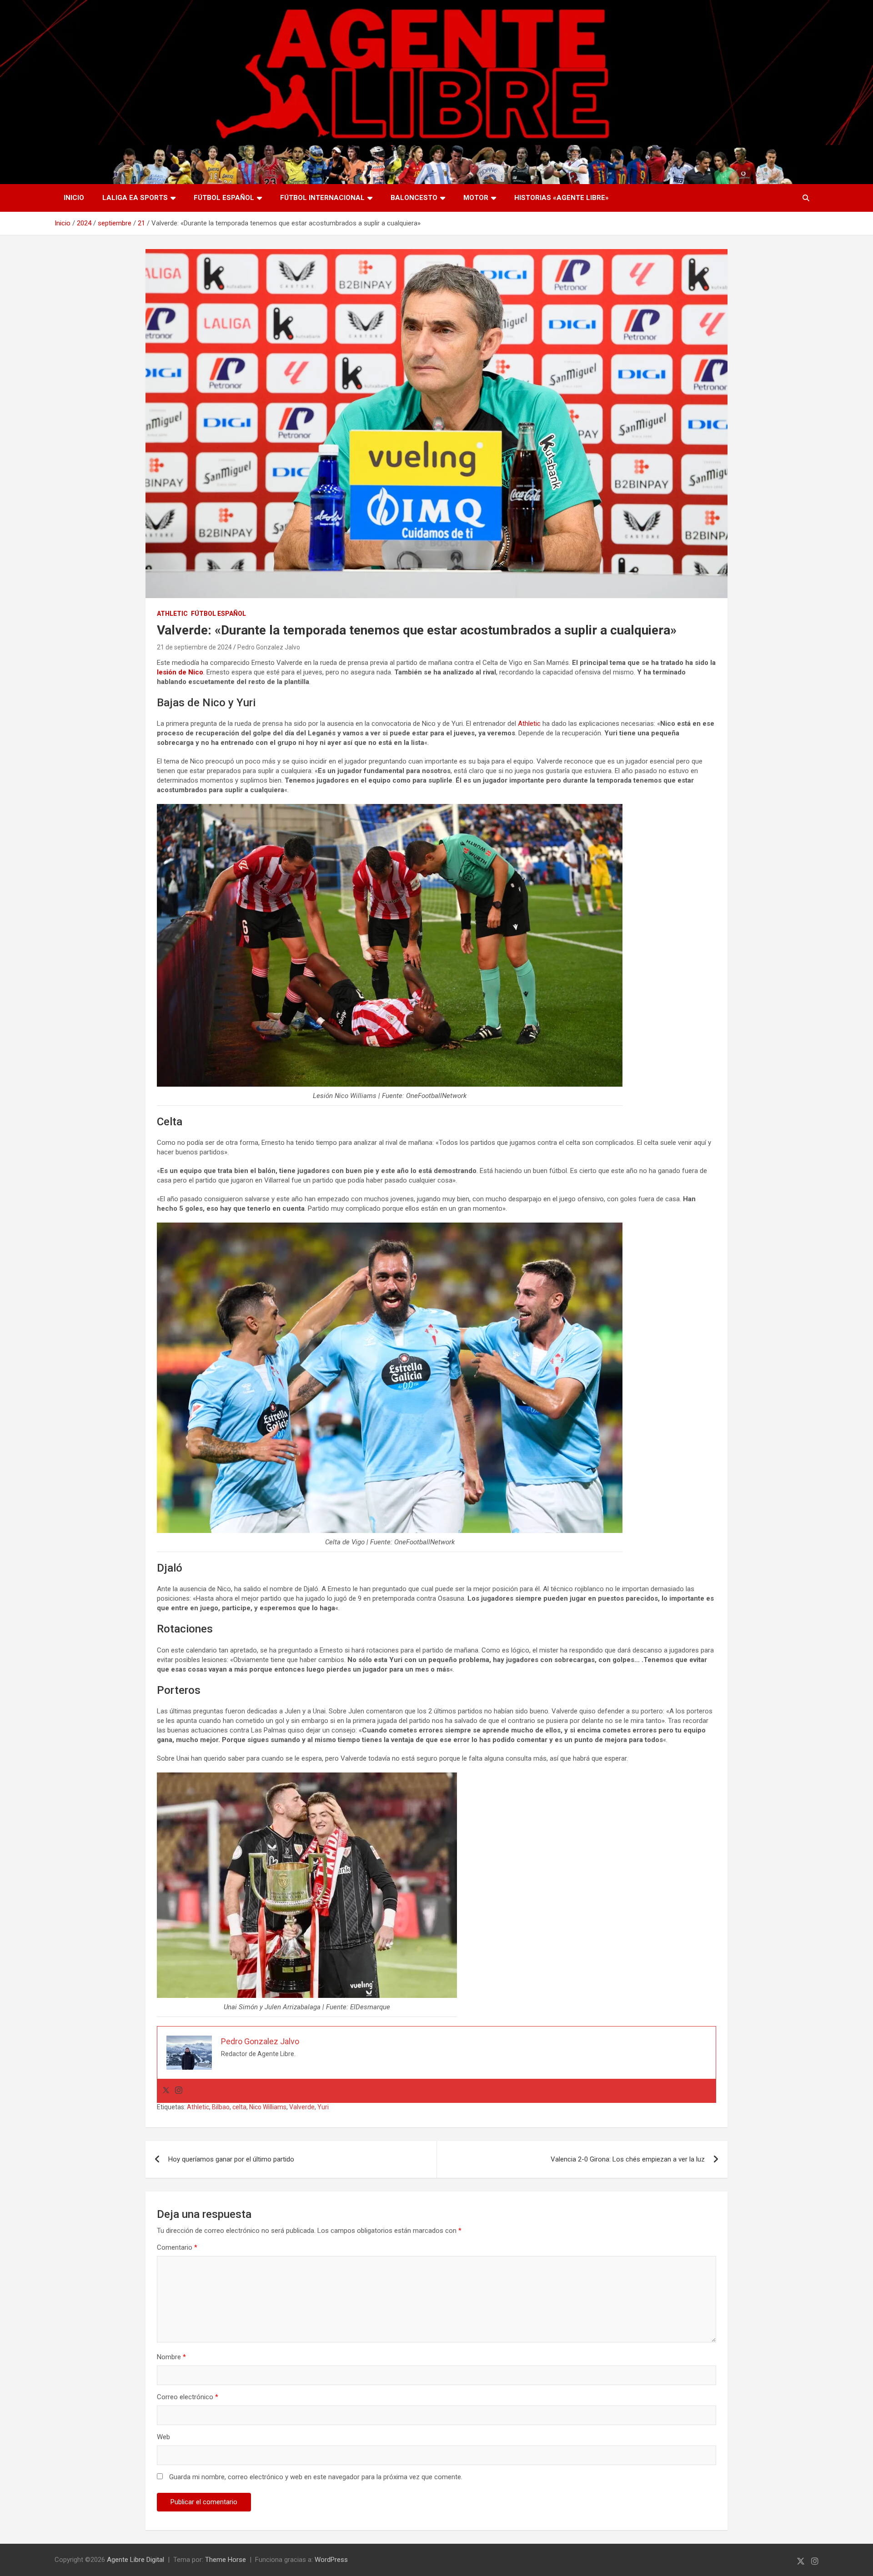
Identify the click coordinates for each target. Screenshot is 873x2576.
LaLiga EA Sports (135, 198)
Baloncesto (414, 198)
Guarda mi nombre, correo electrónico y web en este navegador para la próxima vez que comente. (316, 2477)
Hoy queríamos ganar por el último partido (231, 2159)
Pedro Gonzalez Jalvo (269, 647)
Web (163, 2437)
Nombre (171, 2357)
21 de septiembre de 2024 (194, 647)
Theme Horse (226, 2560)
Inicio (74, 198)
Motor (476, 198)
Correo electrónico (188, 2397)
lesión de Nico (180, 672)
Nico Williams (268, 2107)
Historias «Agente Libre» (562, 198)
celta (239, 2107)
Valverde (302, 2107)
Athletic (172, 614)
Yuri (323, 2107)
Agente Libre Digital (135, 2560)
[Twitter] (166, 2091)
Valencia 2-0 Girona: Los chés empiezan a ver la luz (628, 2159)
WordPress (331, 2560)
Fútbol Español (224, 198)
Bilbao (221, 2107)
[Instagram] (179, 2091)
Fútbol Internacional (322, 198)
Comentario (177, 2247)
